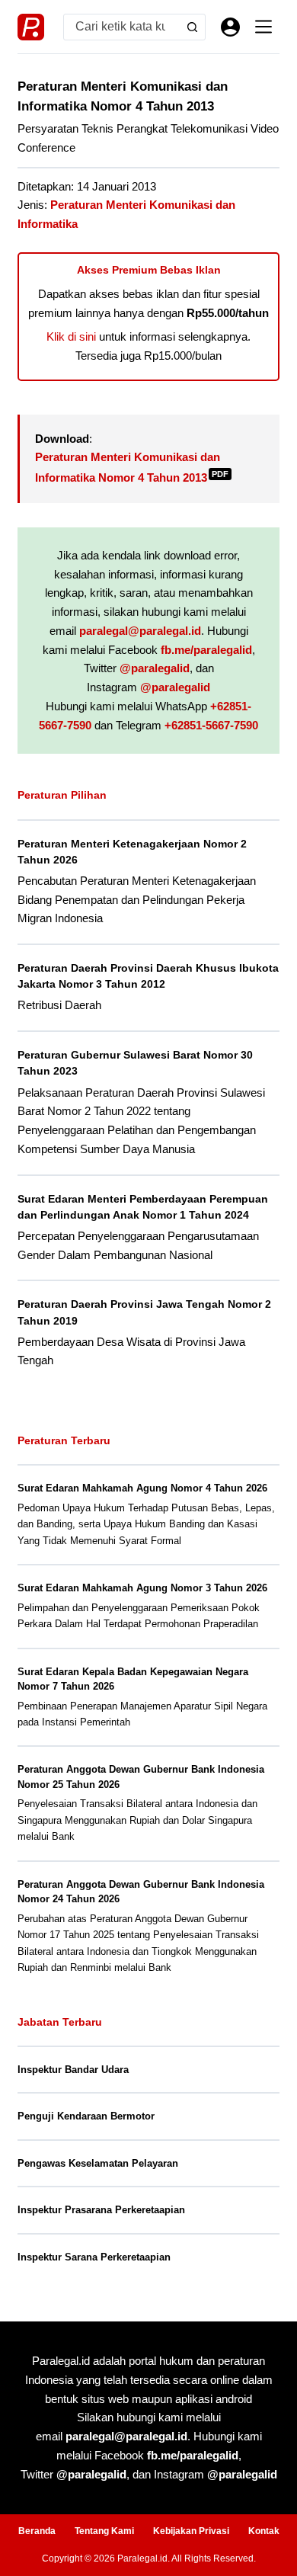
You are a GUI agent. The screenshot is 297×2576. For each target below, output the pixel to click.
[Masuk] (230, 27)
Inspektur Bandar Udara (73, 2070)
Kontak (264, 2531)
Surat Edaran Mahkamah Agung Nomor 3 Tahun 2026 (142, 1588)
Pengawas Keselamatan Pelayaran (98, 2163)
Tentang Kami (104, 2531)
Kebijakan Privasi (191, 2531)
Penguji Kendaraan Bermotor (86, 2116)
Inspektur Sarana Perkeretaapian (94, 2257)
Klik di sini (71, 336)
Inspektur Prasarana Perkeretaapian (101, 2210)
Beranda (37, 2531)
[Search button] (192, 27)
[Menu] (263, 27)
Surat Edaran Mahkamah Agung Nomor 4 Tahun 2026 (142, 1488)
